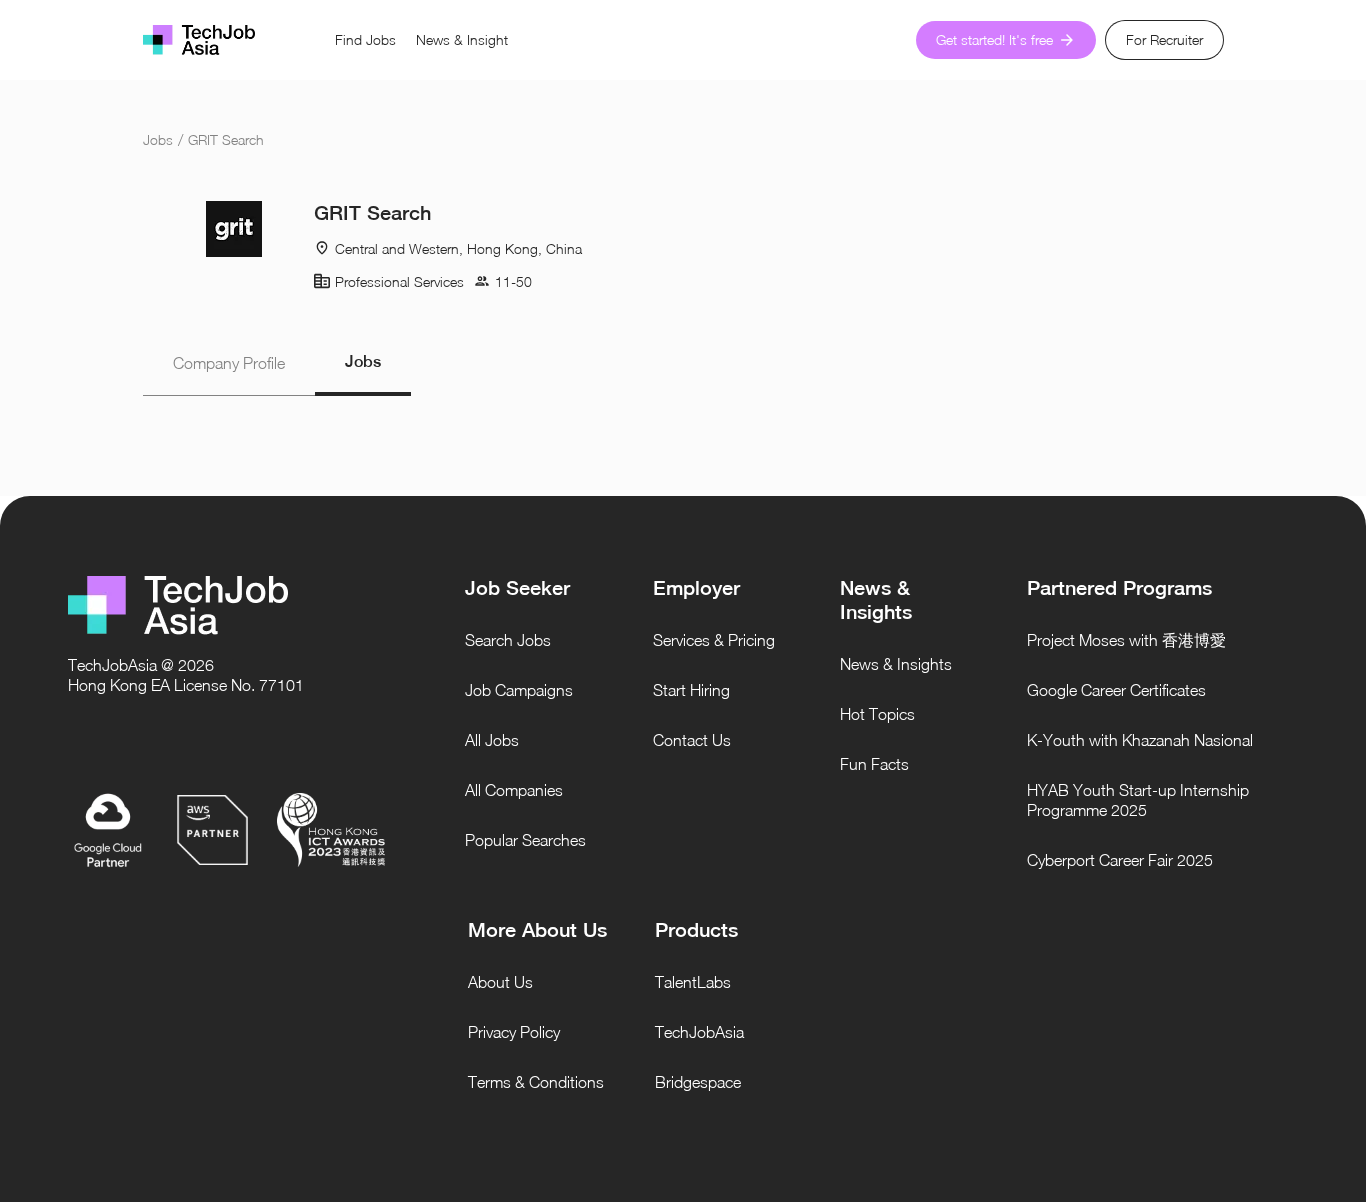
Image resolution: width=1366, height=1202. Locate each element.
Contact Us (692, 740)
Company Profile (229, 363)
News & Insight (462, 39)
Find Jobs (365, 39)
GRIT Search (226, 139)
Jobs (158, 139)
